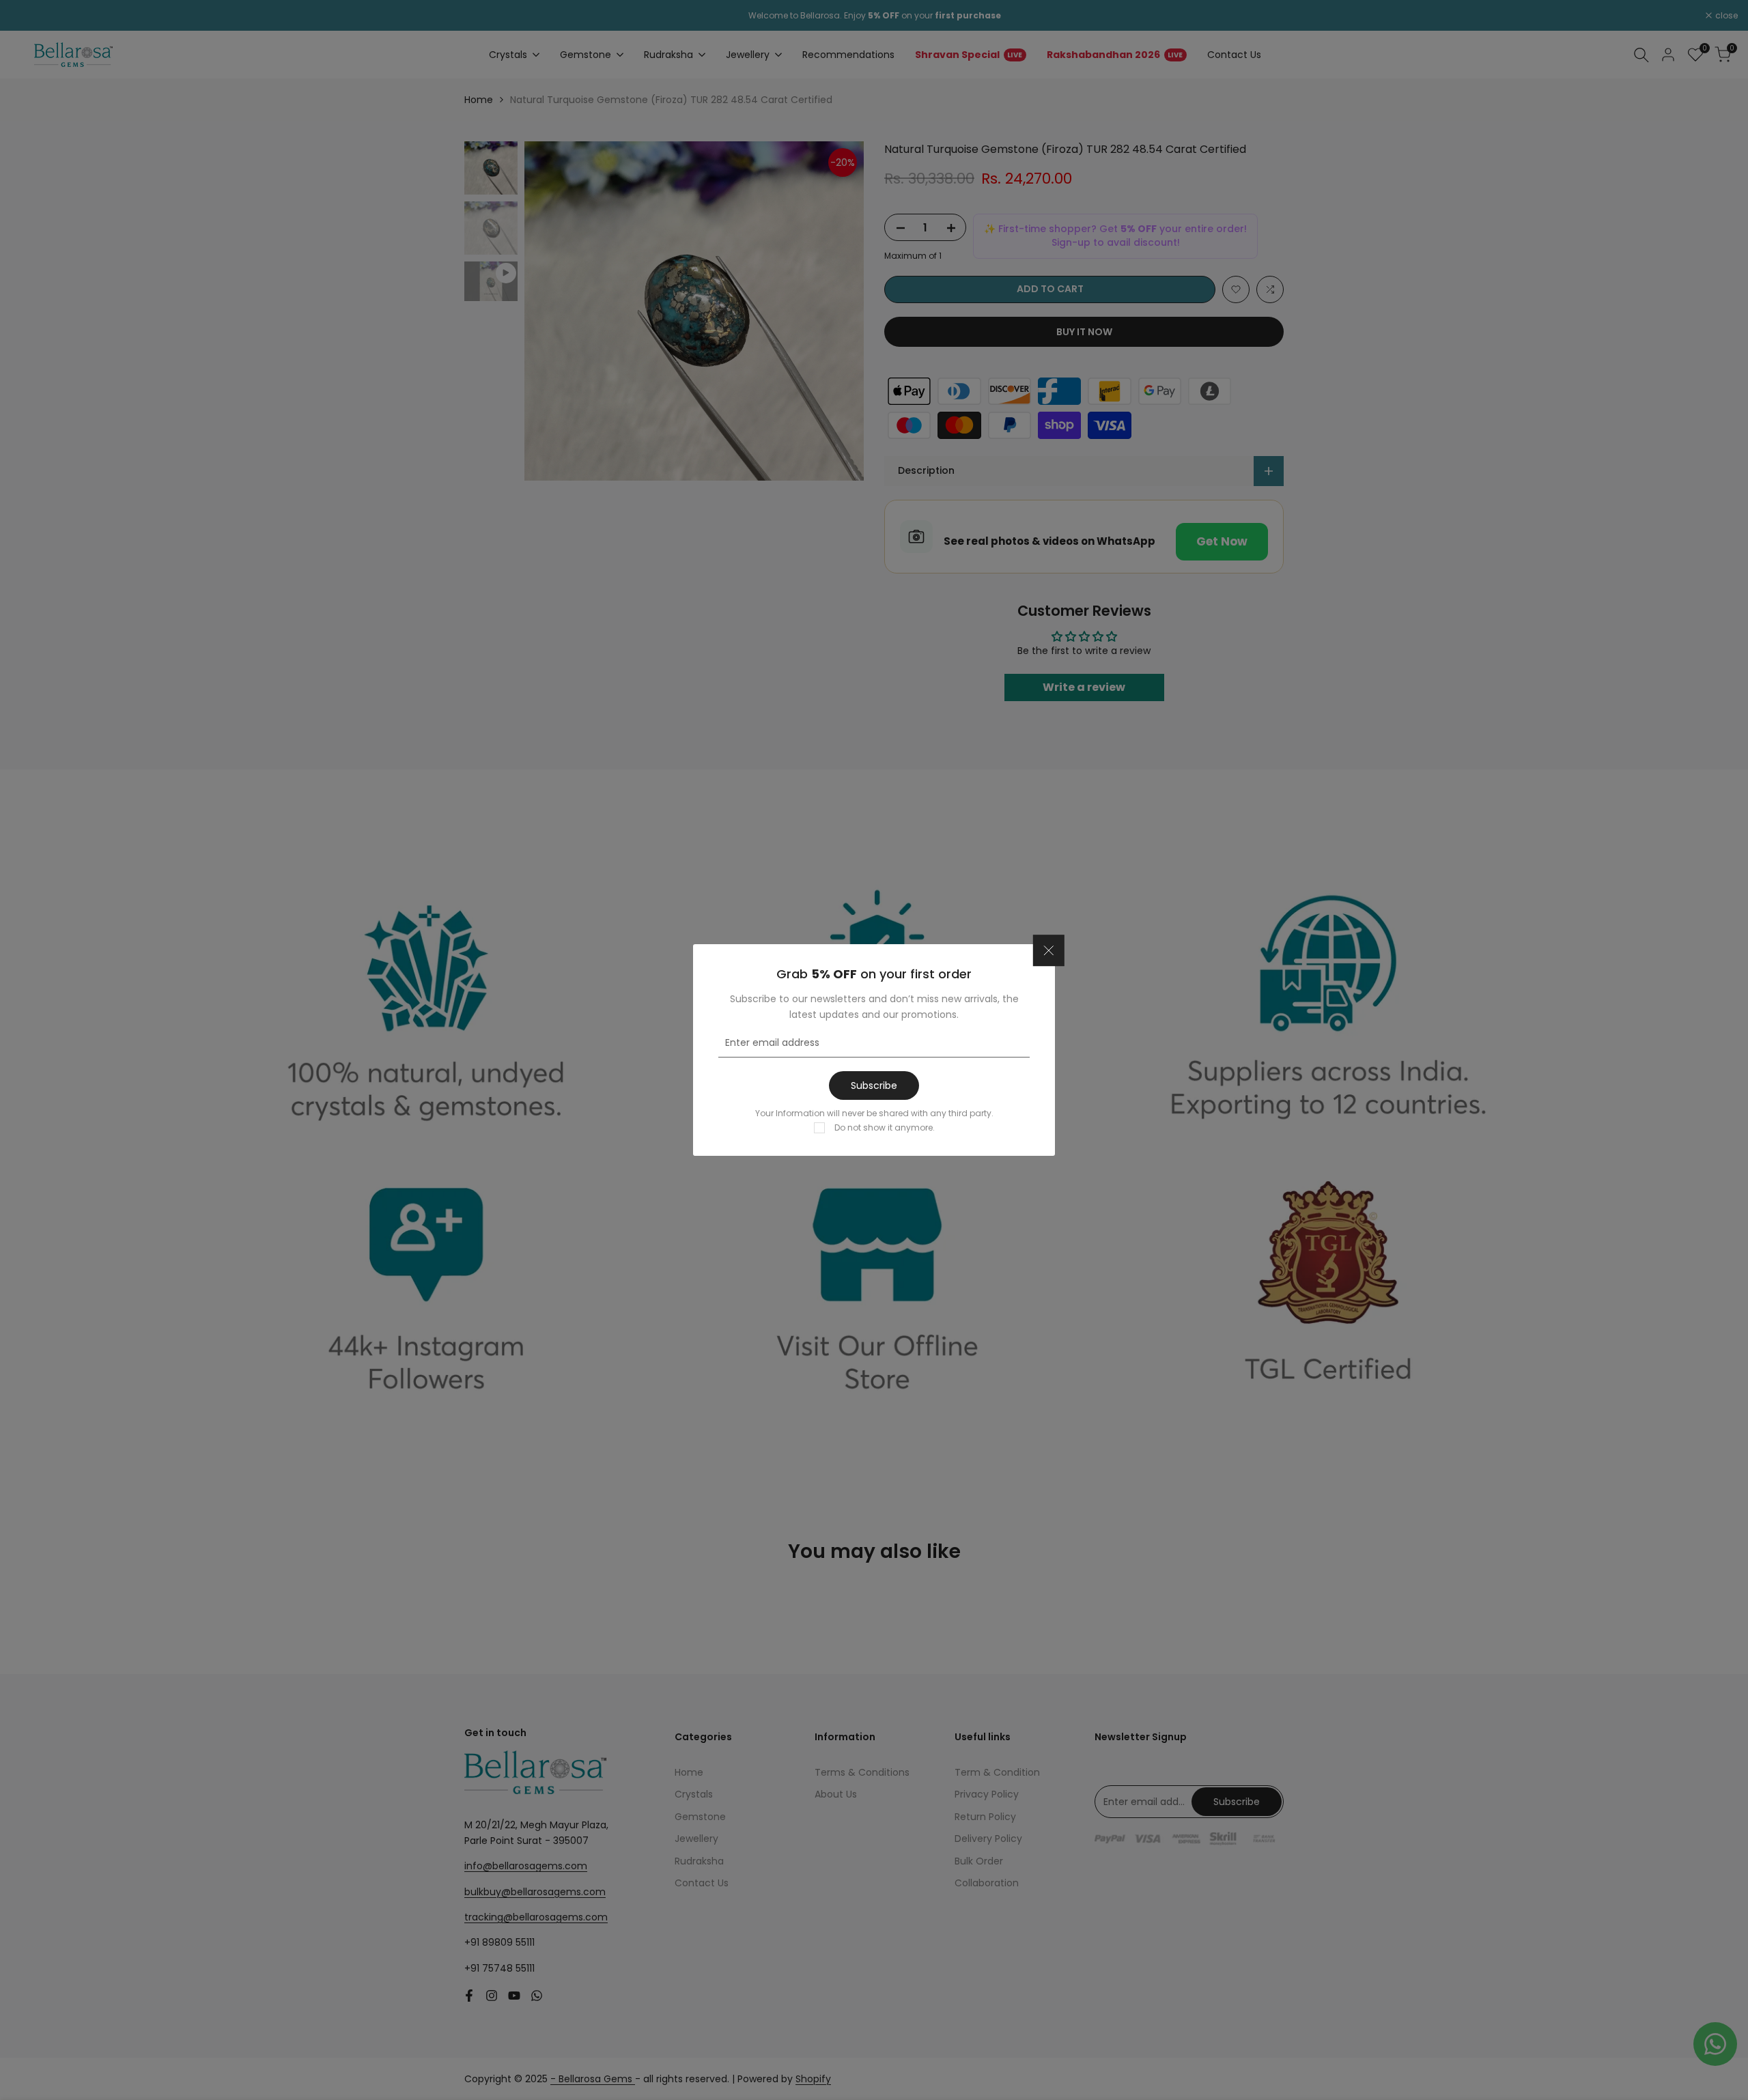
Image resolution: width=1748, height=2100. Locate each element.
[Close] (1049, 951)
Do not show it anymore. (885, 1127)
